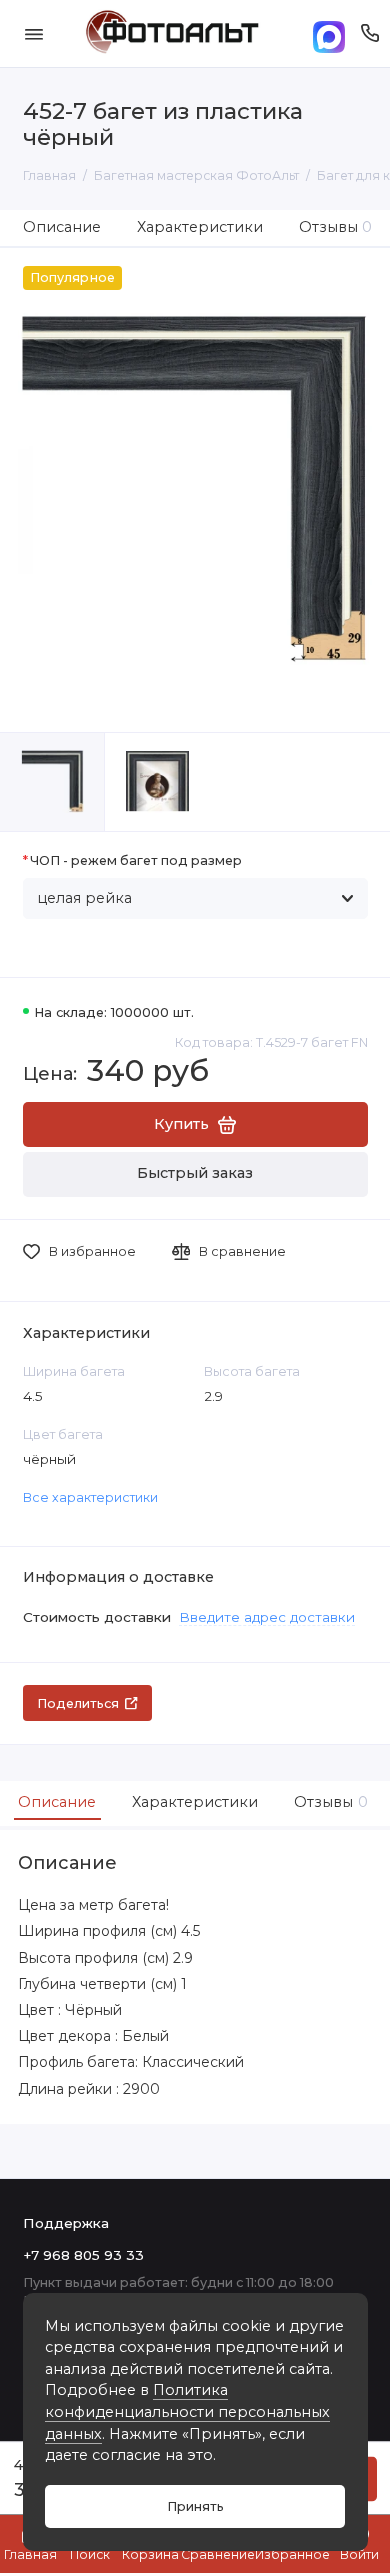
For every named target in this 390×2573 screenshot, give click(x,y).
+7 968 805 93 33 (83, 2255)
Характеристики (200, 227)
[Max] (329, 33)
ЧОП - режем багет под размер (136, 860)
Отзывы (336, 227)
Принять (195, 2506)
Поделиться (78, 1703)
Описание (62, 227)
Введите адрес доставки (267, 1617)
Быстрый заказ (195, 1173)
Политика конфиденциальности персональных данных (187, 2411)
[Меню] (34, 33)
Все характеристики (90, 1497)
